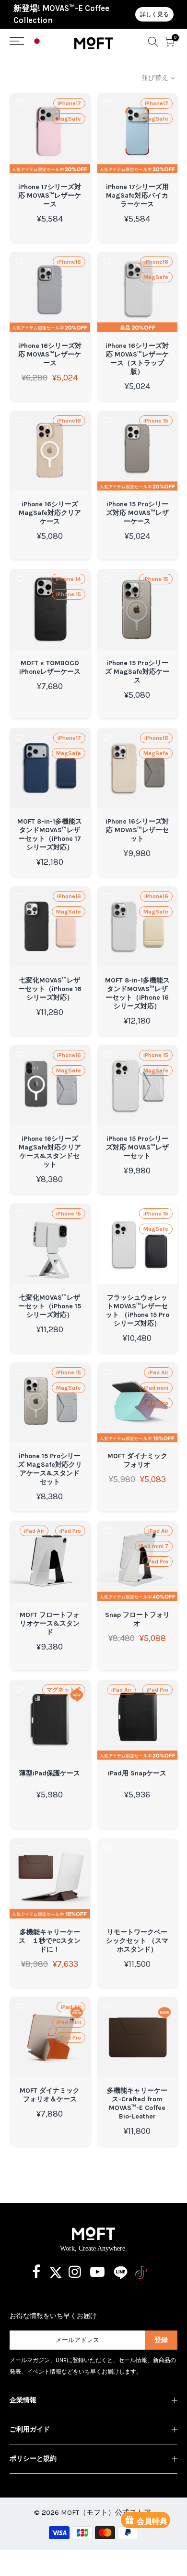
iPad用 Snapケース (137, 1773)
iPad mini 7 (154, 1546)
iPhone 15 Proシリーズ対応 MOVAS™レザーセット (137, 1147)
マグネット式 (64, 1690)
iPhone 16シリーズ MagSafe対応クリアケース (50, 513)
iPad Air (158, 1372)
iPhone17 (69, 103)
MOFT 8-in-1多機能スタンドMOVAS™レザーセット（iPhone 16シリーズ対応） (137, 993)
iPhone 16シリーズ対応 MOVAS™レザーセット (137, 830)
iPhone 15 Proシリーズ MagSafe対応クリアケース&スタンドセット (50, 1469)
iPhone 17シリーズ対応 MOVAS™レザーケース (50, 195)
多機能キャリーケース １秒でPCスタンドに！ (50, 1941)
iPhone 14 (68, 579)
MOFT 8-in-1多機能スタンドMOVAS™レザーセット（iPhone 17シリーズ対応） (50, 834)
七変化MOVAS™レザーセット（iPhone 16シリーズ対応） (50, 989)
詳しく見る (154, 14)
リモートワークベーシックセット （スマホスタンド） (137, 1941)
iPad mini (156, 1388)
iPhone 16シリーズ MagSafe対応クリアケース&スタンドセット (50, 1152)
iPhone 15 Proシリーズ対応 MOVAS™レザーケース (137, 513)
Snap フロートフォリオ (137, 1619)
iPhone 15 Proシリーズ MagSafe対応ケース (137, 672)
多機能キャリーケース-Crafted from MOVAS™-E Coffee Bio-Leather (137, 2103)
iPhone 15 (156, 421)
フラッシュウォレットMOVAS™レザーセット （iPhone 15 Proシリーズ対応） (137, 1310)
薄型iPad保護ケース (50, 1773)
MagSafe (69, 119)
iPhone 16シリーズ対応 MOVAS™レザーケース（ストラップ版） (137, 359)
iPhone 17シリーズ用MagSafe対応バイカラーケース (137, 195)
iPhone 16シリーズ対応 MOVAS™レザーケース (50, 354)
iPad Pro (158, 1403)
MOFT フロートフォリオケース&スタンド (50, 1623)
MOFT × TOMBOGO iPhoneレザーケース (50, 667)
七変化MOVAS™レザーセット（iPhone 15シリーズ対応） (50, 1306)
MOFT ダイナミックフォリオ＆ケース (50, 2095)
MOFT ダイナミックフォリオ (137, 1460)
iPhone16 (69, 262)
